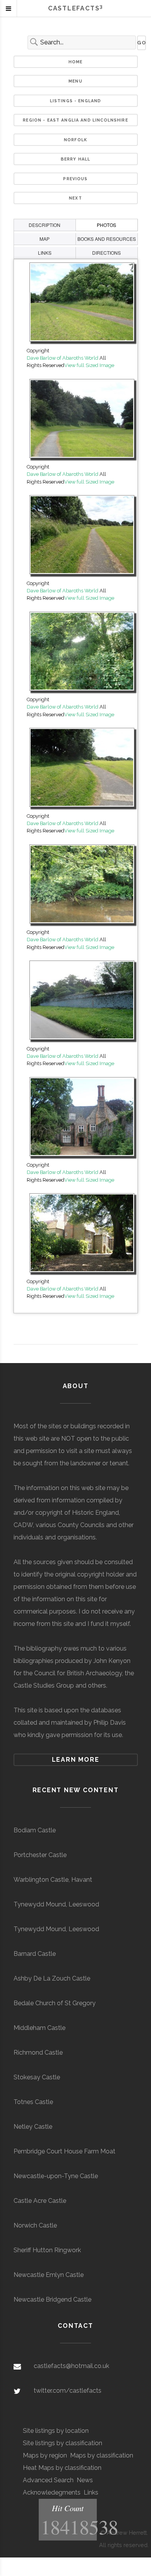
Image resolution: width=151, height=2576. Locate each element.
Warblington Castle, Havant (53, 1880)
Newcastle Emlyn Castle (49, 2275)
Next (75, 198)
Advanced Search (48, 2480)
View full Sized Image (89, 365)
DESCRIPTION (45, 225)
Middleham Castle (39, 2028)
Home (76, 62)
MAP (45, 239)
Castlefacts (75, 8)
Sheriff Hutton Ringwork (47, 2250)
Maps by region (45, 2455)
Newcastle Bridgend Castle (52, 2299)
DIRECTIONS (106, 253)
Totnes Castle (33, 2102)
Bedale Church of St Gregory (55, 2003)
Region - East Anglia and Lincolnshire (75, 120)
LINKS (45, 253)
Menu (75, 81)
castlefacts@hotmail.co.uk (71, 2366)
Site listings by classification (63, 2443)
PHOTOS (106, 225)
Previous (75, 179)
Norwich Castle (35, 2225)
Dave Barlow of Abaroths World (63, 358)
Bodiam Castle (35, 1830)
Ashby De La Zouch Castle (52, 1978)
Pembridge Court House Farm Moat (64, 2151)
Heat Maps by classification (62, 2468)
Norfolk (75, 140)
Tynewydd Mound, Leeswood (56, 1904)
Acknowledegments (52, 2492)
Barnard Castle (35, 1954)
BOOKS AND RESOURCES (107, 239)
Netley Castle (33, 2127)
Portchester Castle (40, 1855)
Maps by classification (102, 2455)
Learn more (76, 1760)
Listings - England (76, 101)
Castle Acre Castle (40, 2201)
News (85, 2480)
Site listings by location (56, 2431)
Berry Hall (75, 159)
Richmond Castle (38, 2053)
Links (91, 2492)
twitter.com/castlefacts (68, 2391)
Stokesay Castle (37, 2077)
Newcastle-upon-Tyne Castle (56, 2176)
